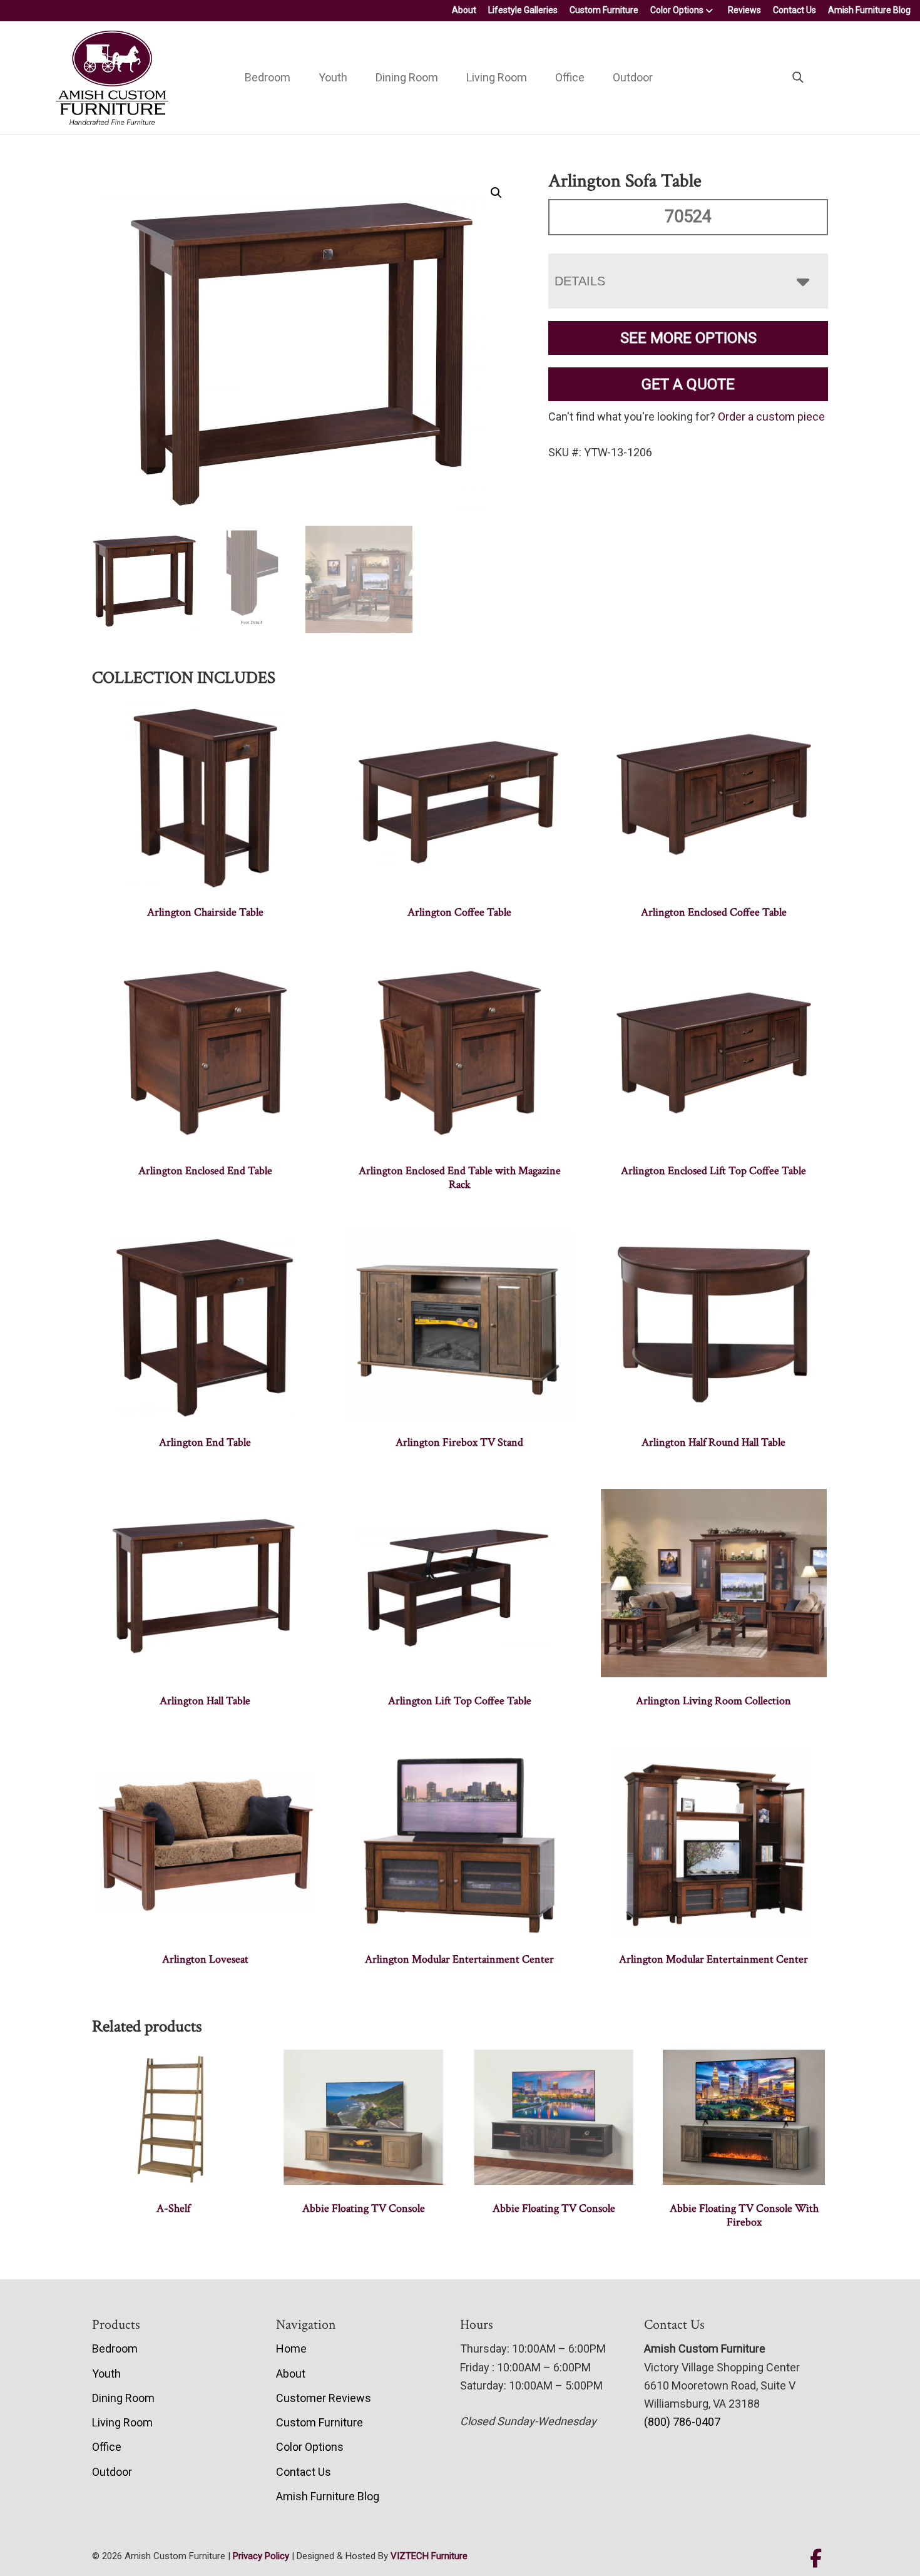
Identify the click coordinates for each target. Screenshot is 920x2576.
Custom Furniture (604, 10)
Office (570, 77)
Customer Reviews (324, 2398)
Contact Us (795, 10)
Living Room (497, 77)
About (464, 10)
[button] (496, 193)
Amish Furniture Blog (869, 10)
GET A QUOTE (688, 384)
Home (291, 2349)
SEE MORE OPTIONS (688, 338)
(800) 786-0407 (682, 2422)
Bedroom (268, 77)
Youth (333, 77)
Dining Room (407, 77)
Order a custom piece (771, 417)
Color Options (677, 10)
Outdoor (633, 77)
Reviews (744, 10)
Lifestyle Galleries (523, 10)
